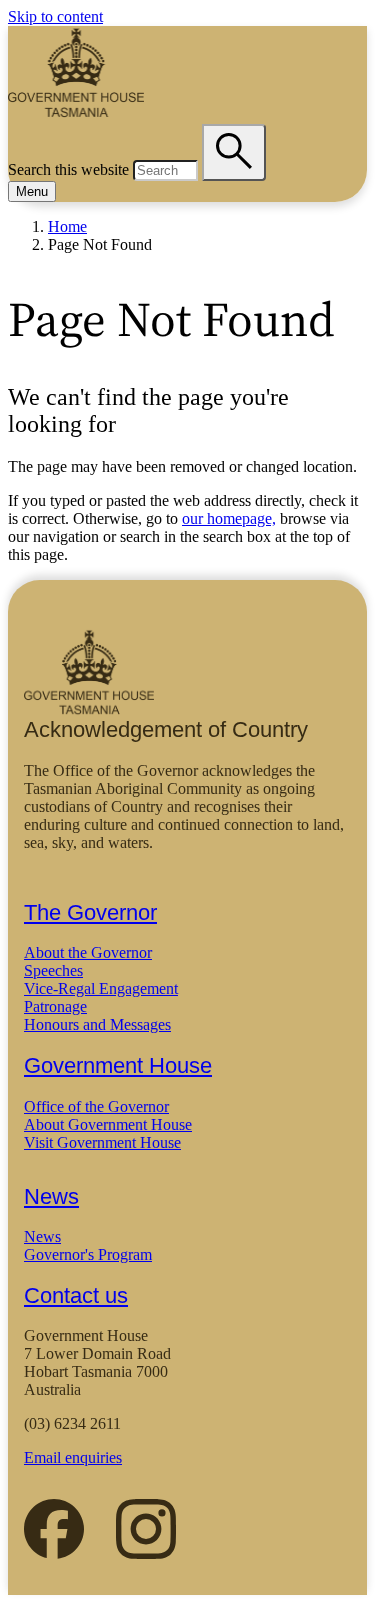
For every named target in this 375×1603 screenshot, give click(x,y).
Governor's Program (88, 1254)
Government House (118, 1065)
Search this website (68, 169)
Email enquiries (73, 1457)
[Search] (234, 152)
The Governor (90, 912)
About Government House (108, 1124)
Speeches (53, 970)
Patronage (55, 1006)
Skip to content (55, 16)
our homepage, (229, 518)
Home (67, 226)
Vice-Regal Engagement (101, 988)
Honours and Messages (97, 1024)
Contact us (76, 1295)
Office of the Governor (96, 1106)
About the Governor (88, 952)
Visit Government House (102, 1142)
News (51, 1196)
